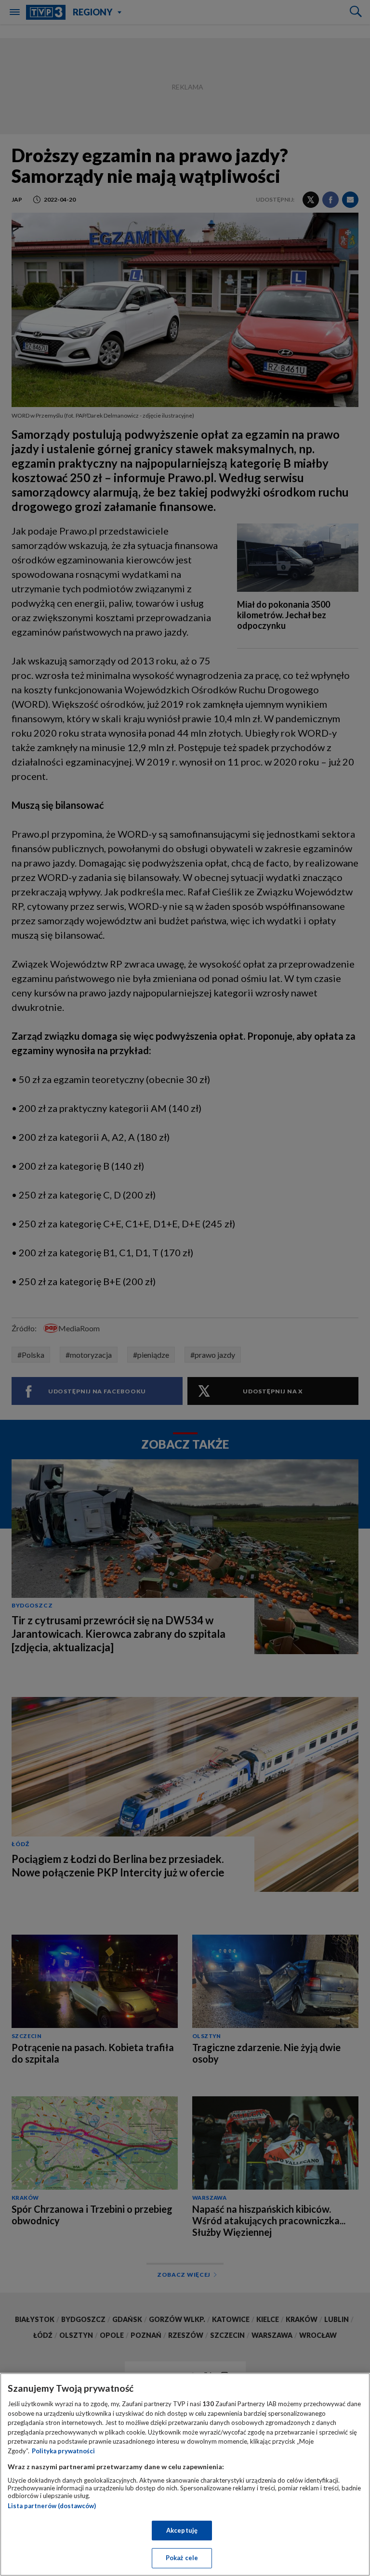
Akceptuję (182, 2530)
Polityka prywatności (63, 2451)
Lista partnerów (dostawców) (52, 2506)
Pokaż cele (182, 2558)
